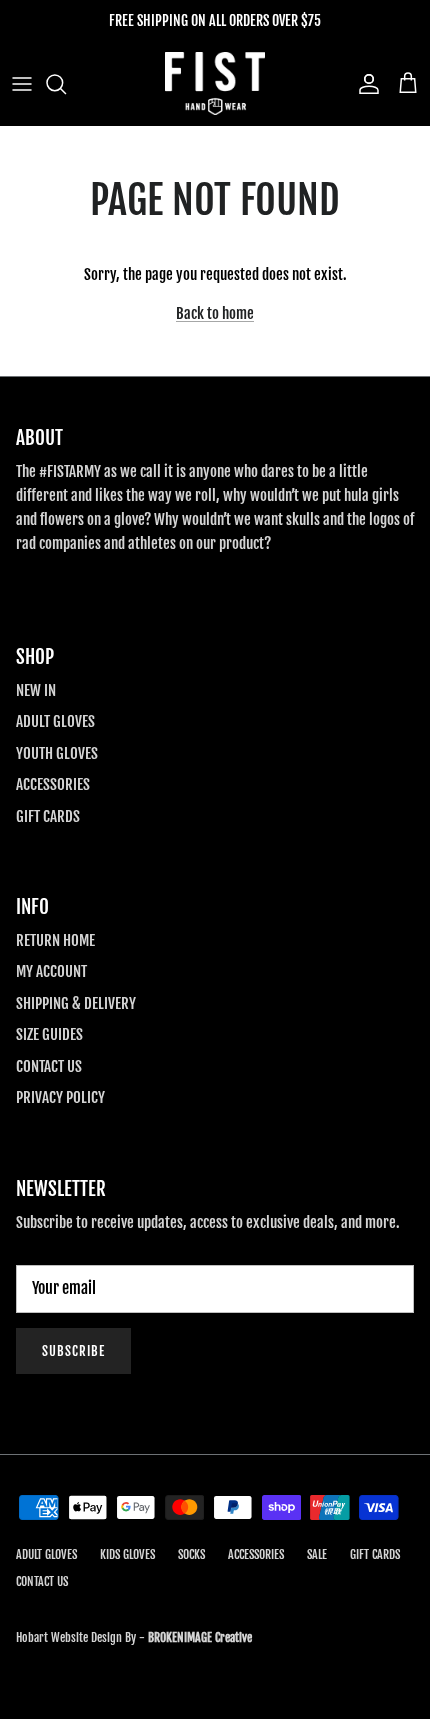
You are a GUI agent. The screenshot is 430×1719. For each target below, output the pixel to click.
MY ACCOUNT (51, 971)
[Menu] (22, 84)
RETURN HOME (55, 940)
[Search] (66, 84)
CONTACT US (49, 1066)
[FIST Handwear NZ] (215, 83)
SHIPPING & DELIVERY (76, 1003)
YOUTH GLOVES (57, 753)
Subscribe (73, 1351)
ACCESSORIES (53, 784)
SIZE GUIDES (49, 1034)
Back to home (215, 313)
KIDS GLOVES (127, 1554)
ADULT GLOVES (55, 721)
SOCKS (191, 1554)
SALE (317, 1554)
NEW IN (36, 690)
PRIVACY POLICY (60, 1097)
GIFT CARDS (48, 816)
